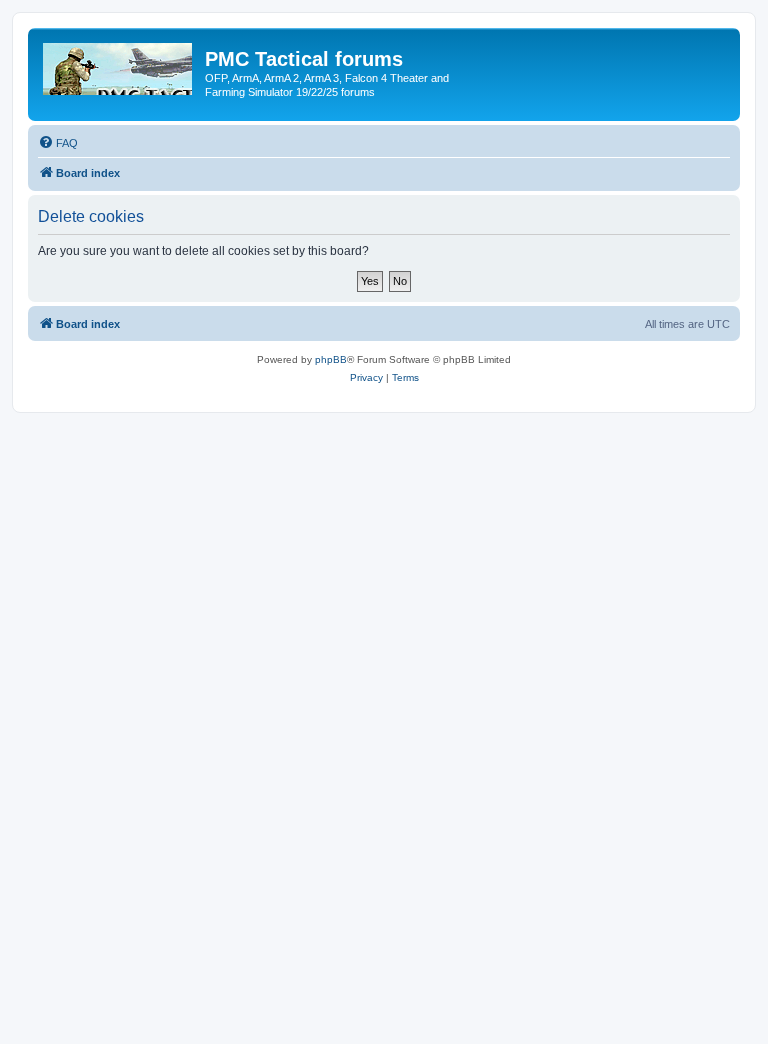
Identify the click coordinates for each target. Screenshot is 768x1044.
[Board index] (119, 65)
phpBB (331, 359)
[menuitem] (58, 143)
